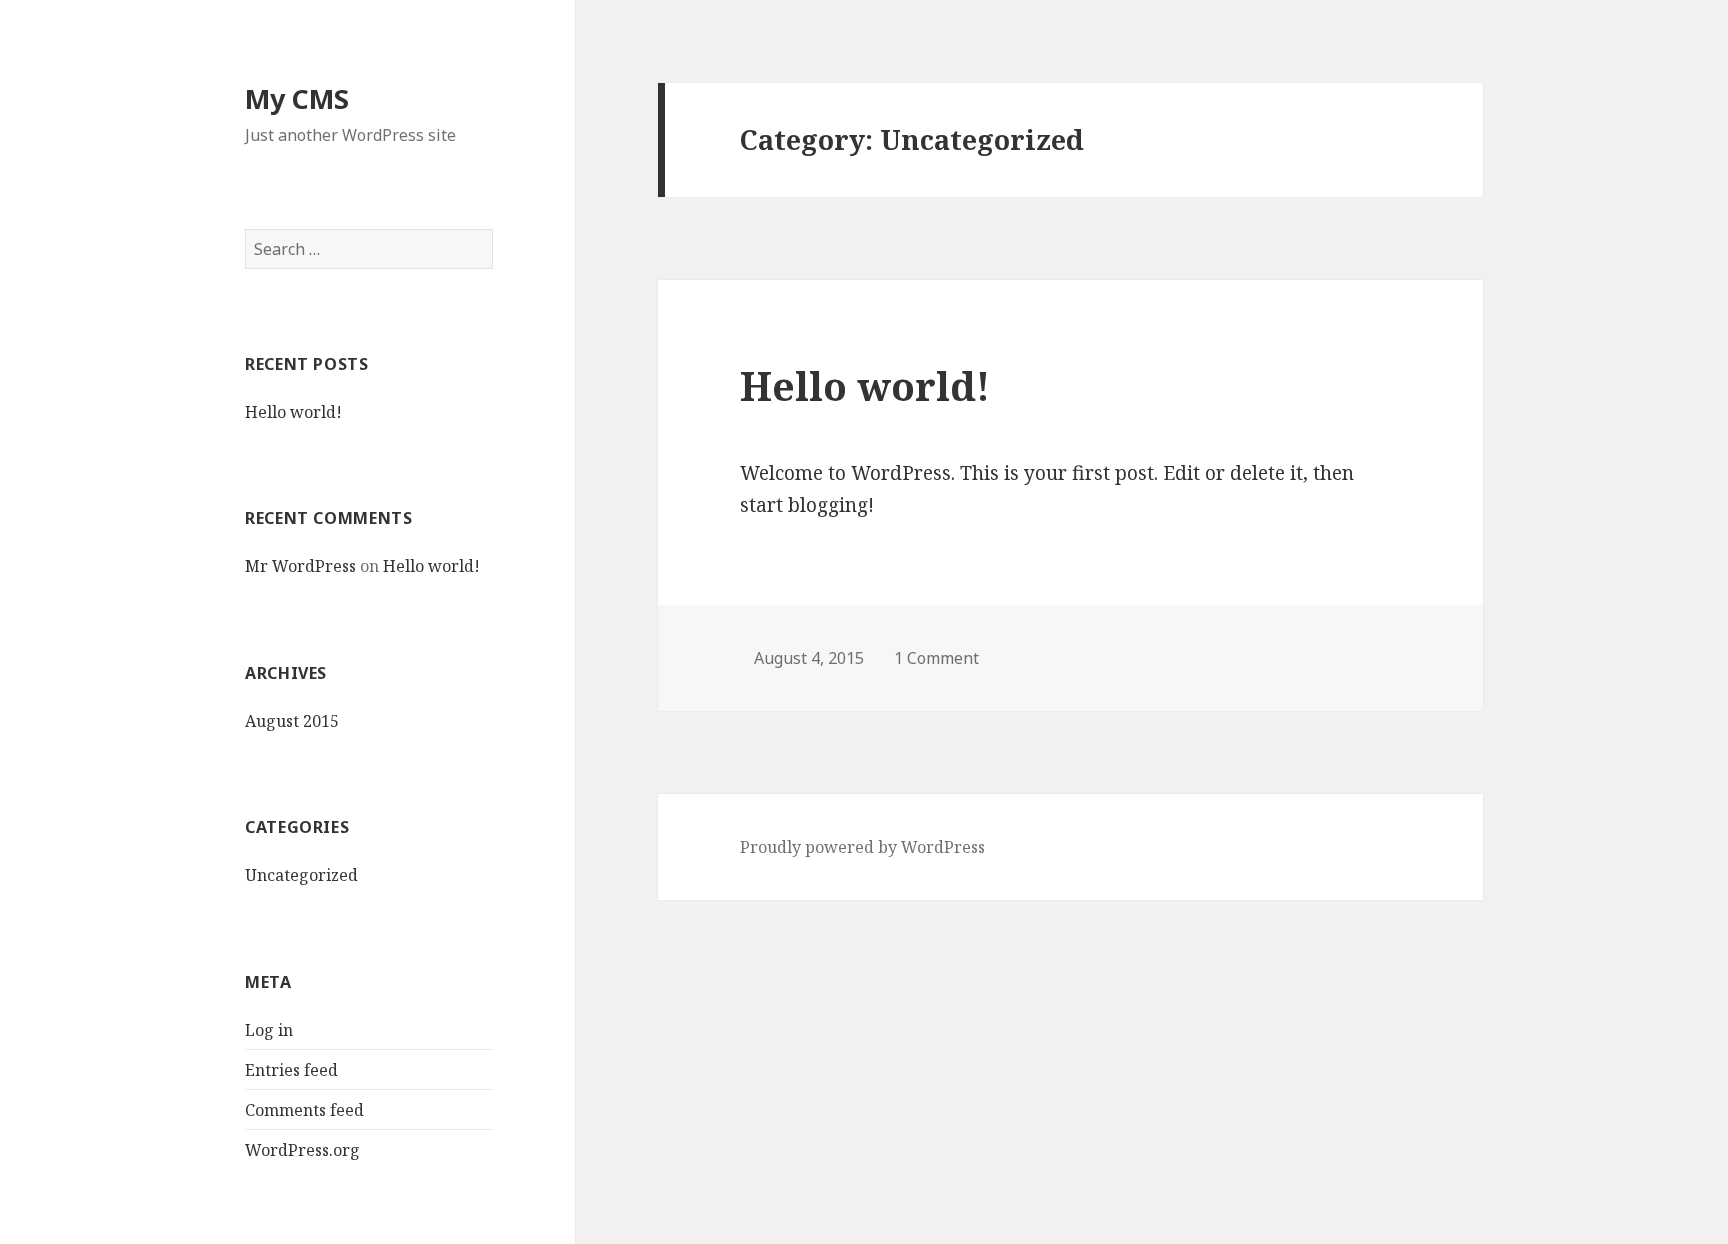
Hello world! (293, 412)
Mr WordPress (300, 566)
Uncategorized (301, 875)
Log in (269, 1030)
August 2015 (292, 721)
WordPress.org (302, 1150)
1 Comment (936, 658)
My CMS (297, 98)
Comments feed (304, 1110)
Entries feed (291, 1070)
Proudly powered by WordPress (862, 847)
